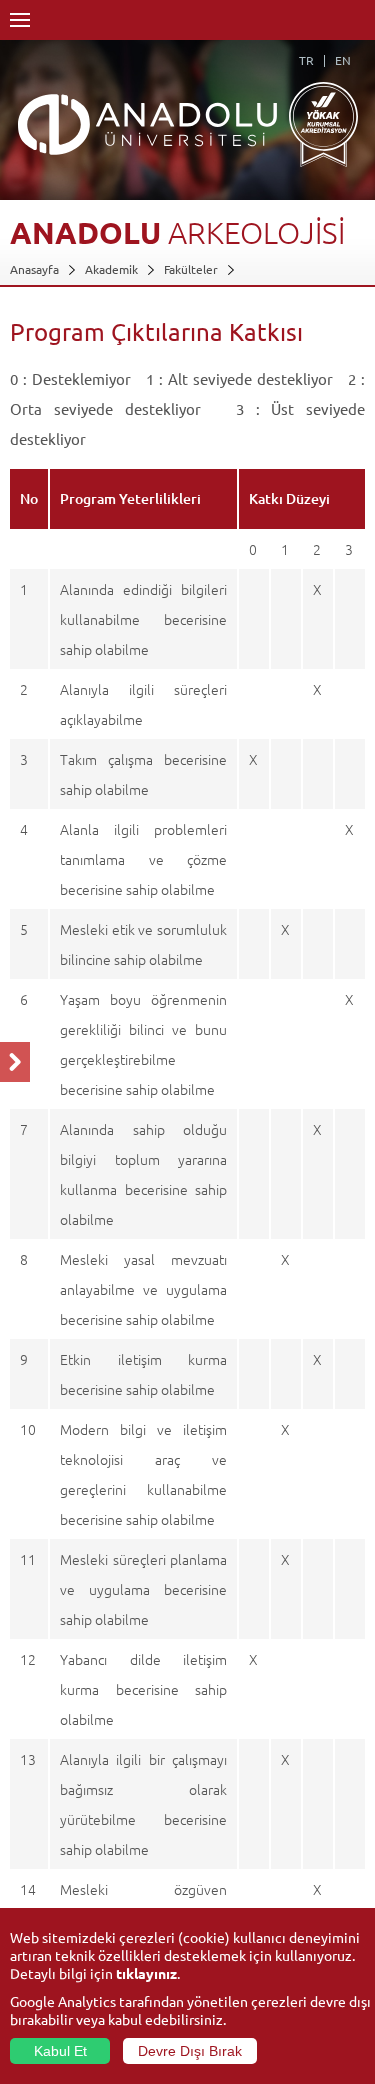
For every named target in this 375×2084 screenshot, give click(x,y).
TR (306, 60)
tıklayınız (146, 1973)
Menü (20, 20)
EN (343, 60)
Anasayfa (34, 269)
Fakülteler (191, 269)
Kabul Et (60, 2051)
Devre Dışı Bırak (190, 2051)
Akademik (111, 269)
